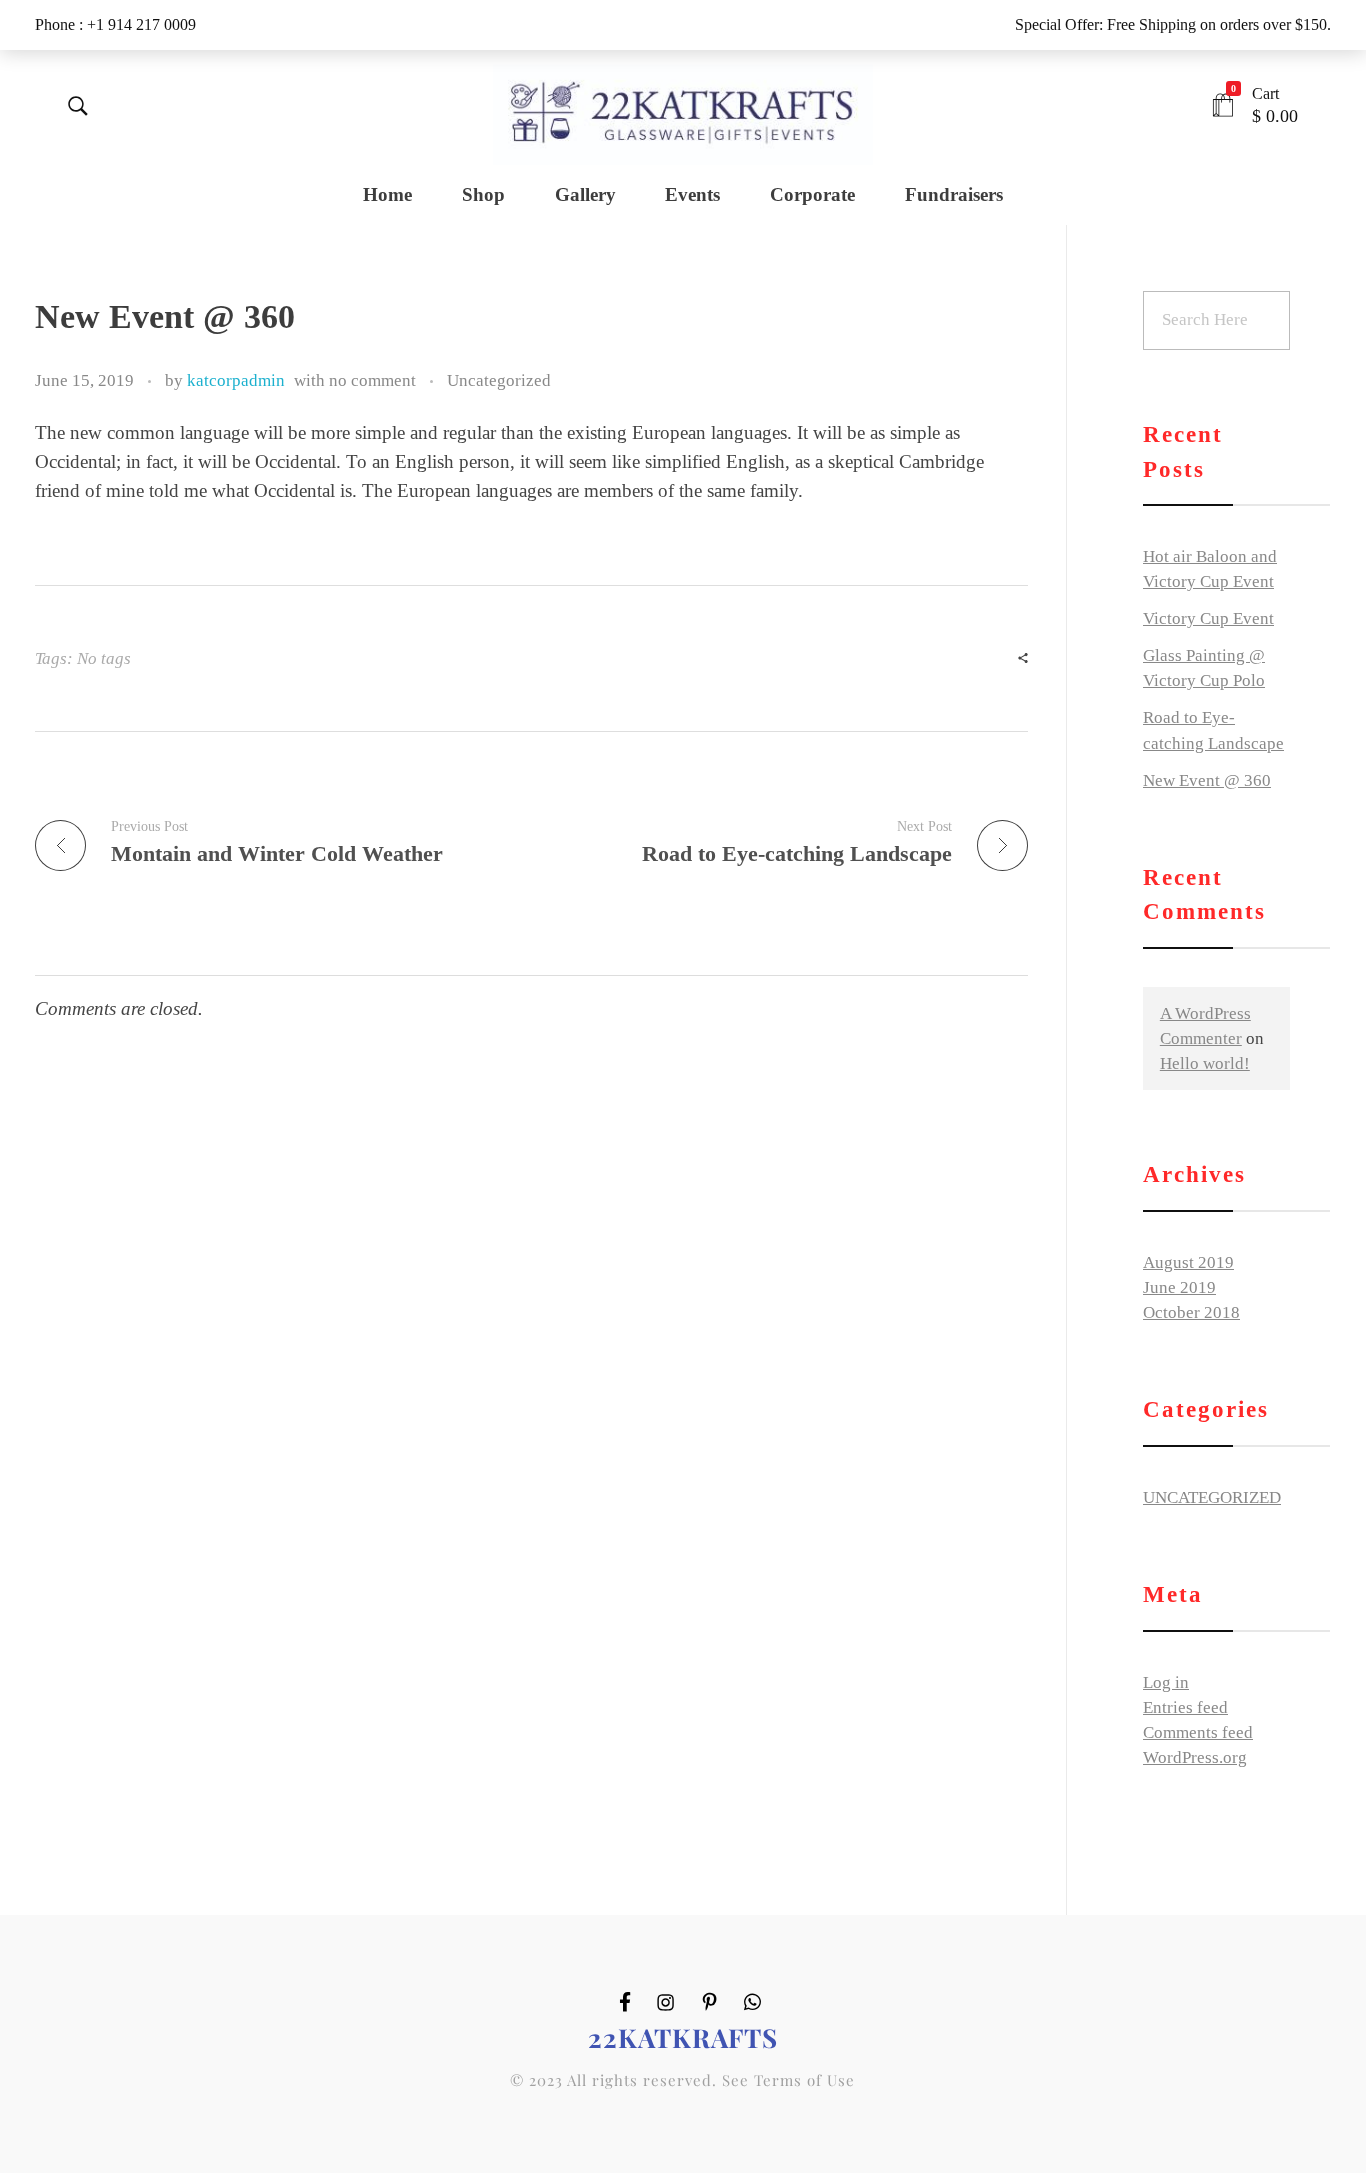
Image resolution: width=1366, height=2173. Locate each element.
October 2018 (1191, 1312)
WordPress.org (1195, 1757)
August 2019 (1188, 1262)
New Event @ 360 (1207, 780)
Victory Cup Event (1208, 618)
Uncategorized (499, 380)
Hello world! (1205, 1063)
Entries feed (1185, 1707)
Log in (1166, 1682)
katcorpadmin (236, 380)
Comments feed (1198, 1732)
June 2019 (1179, 1287)
